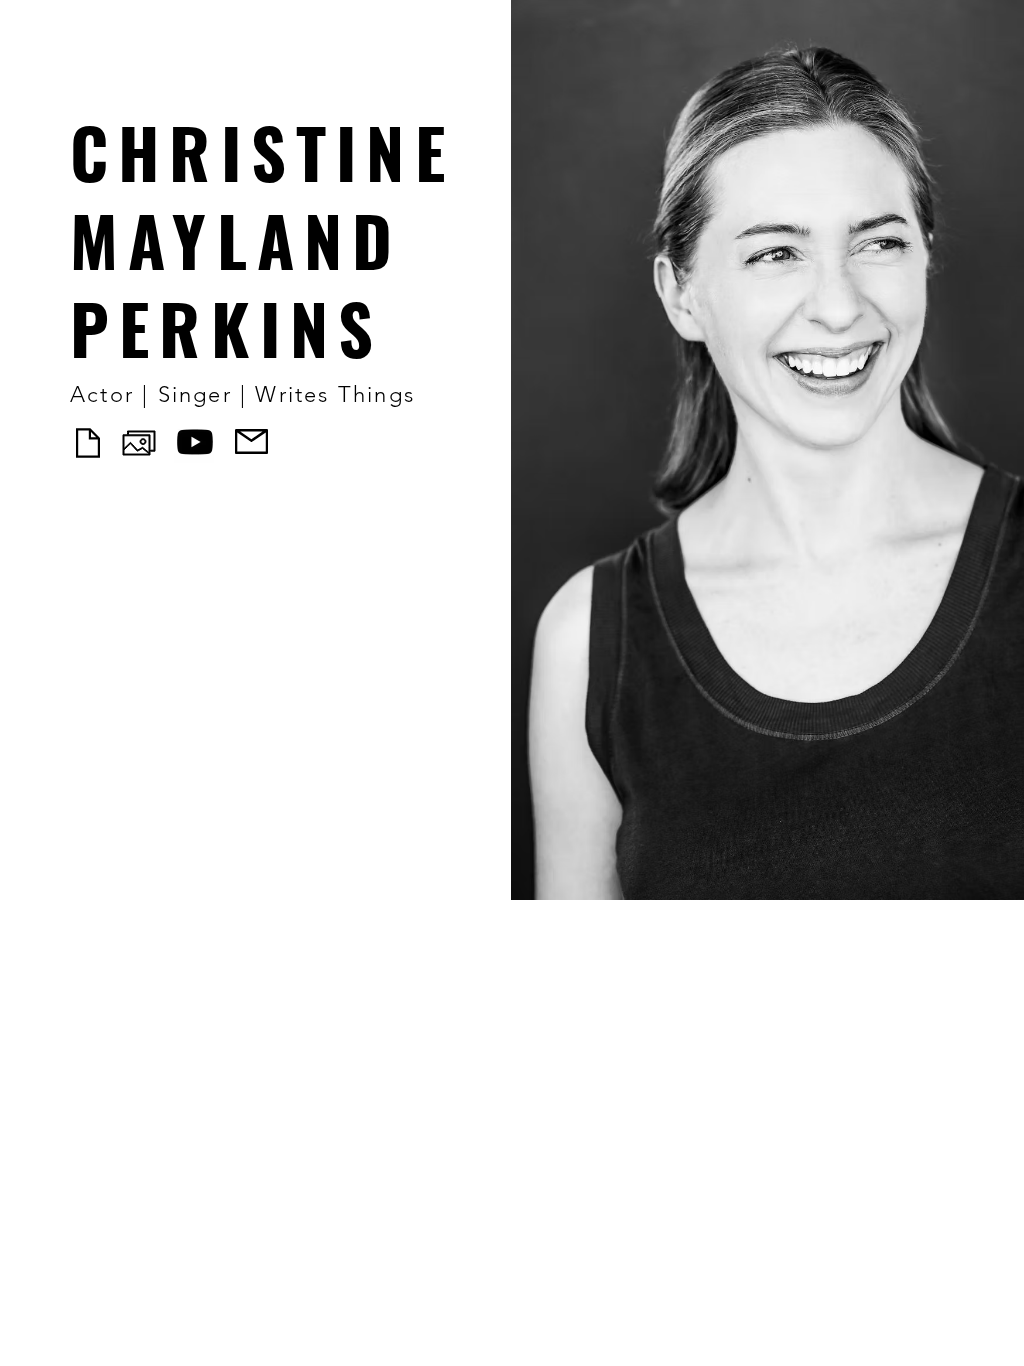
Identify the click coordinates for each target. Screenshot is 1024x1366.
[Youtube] (195, 442)
